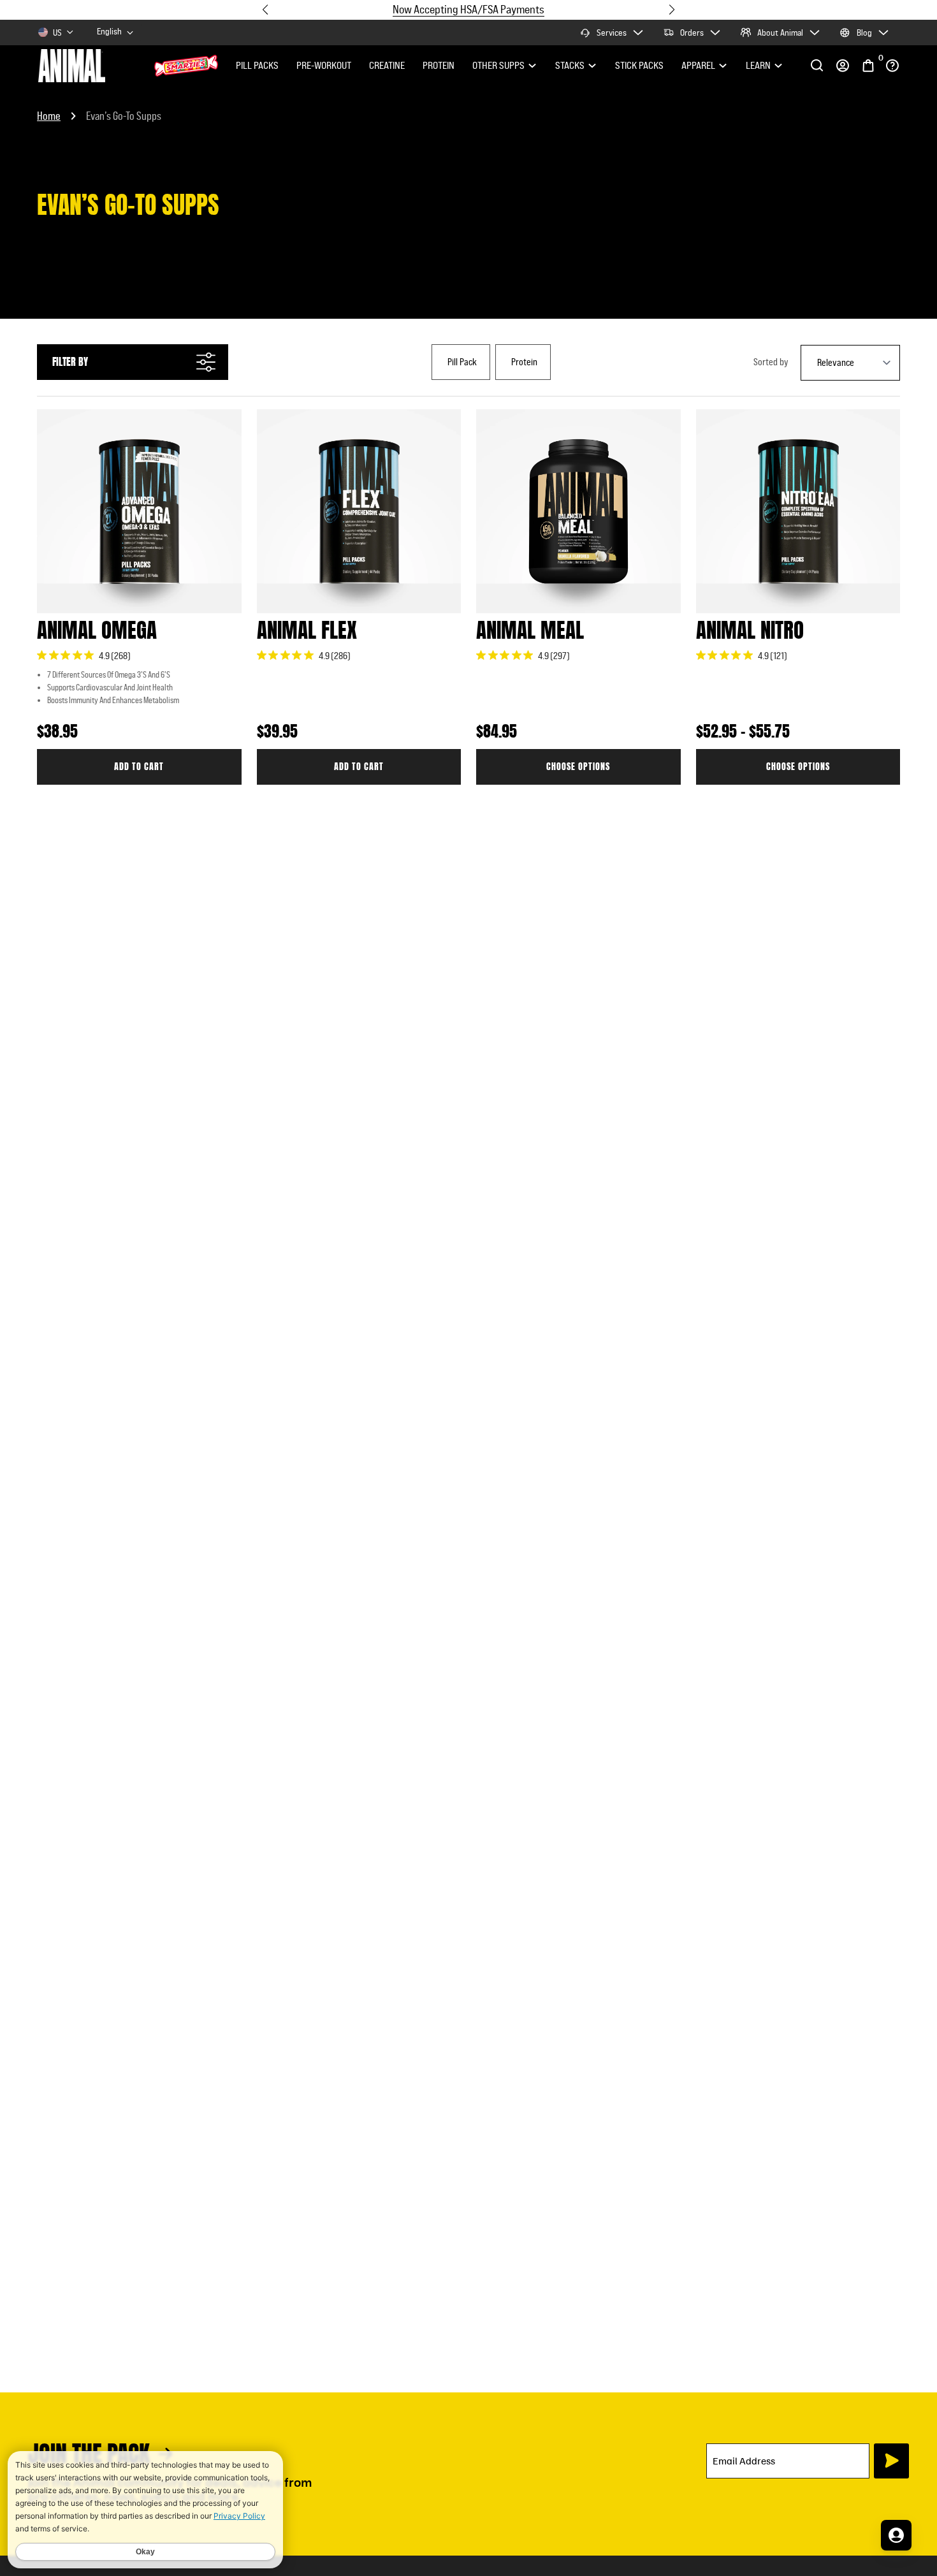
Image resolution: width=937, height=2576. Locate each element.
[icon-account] (843, 66)
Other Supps (498, 65)
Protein (439, 65)
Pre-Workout (324, 65)
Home (49, 116)
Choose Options (578, 767)
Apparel (698, 65)
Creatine (387, 65)
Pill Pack (462, 362)
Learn (758, 65)
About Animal (780, 33)
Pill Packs (257, 65)
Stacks (570, 65)
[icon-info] (892, 65)
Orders (692, 33)
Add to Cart (139, 767)
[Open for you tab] (896, 2535)
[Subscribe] (891, 2461)
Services (612, 33)
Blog (864, 33)
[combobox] (116, 32)
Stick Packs (639, 65)
